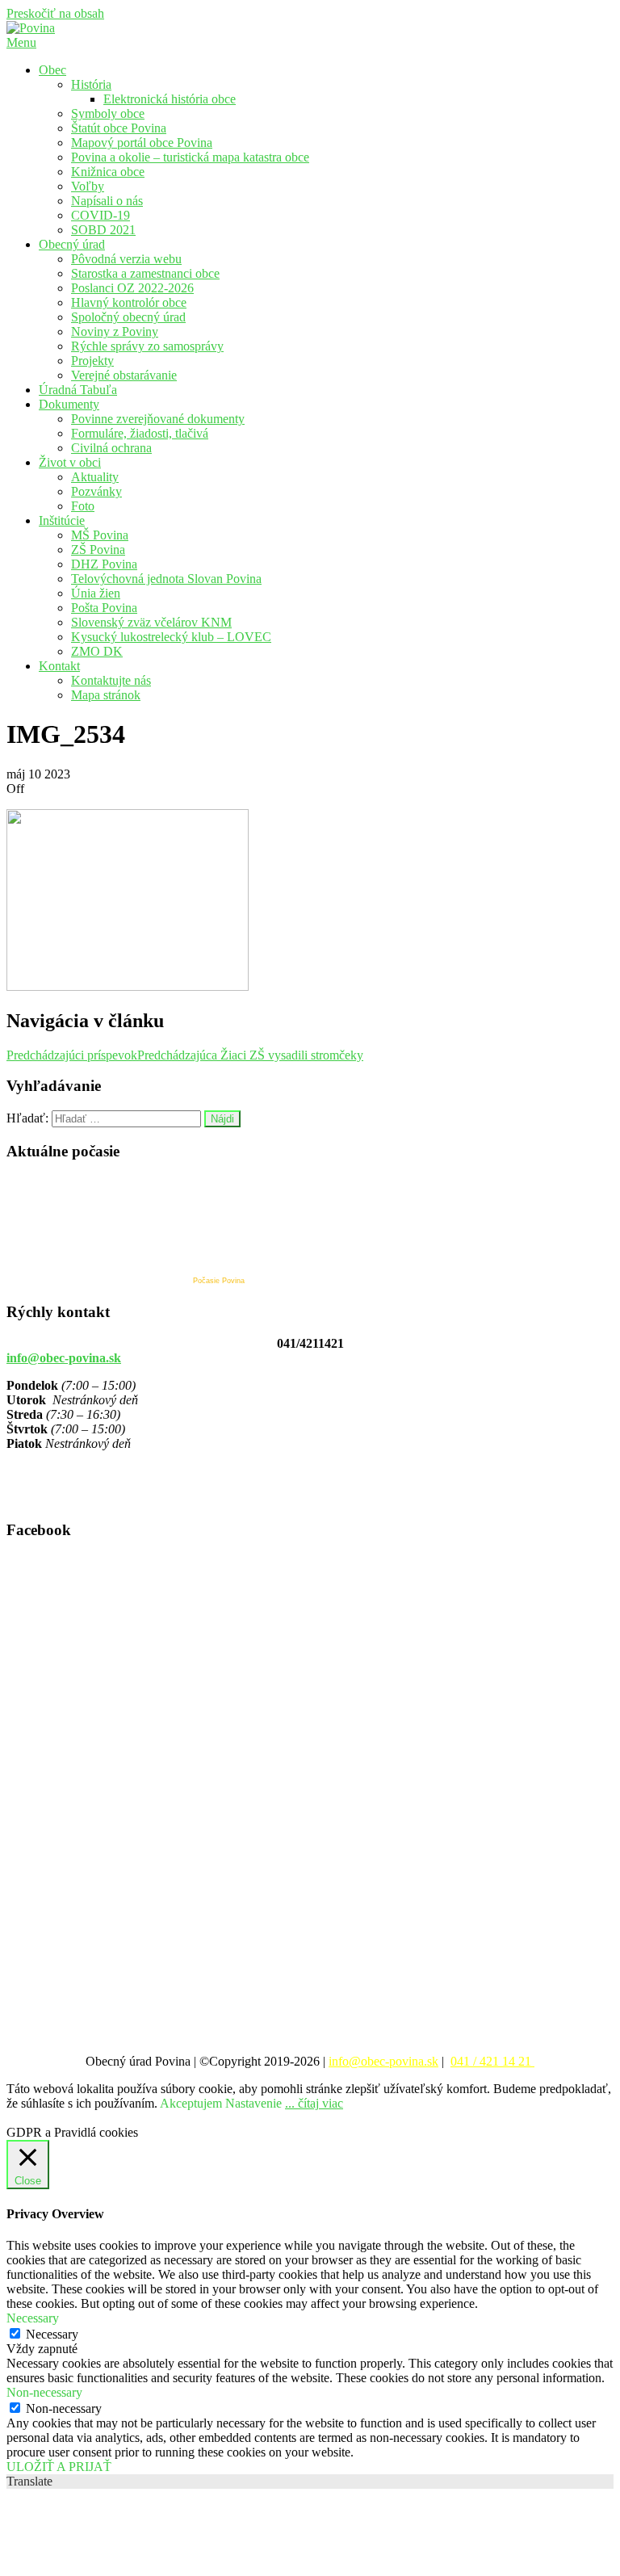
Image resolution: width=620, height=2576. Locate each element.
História (91, 84)
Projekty (92, 361)
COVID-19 (101, 215)
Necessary (52, 2334)
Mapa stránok (106, 695)
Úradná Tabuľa (78, 390)
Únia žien (96, 593)
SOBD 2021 (103, 230)
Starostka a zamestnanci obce (145, 273)
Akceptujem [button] (191, 2103)
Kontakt (59, 666)
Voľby (88, 186)
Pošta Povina (104, 608)
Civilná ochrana (111, 448)
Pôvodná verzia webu (126, 259)
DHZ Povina (104, 564)
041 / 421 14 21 (492, 2061)
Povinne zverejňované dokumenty (158, 419)
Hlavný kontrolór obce (129, 302)
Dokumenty (69, 404)
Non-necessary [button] (44, 2392)
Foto (83, 506)
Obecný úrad (72, 244)
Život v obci (70, 462)
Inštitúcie (62, 520)
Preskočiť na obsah (55, 13)
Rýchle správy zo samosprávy (147, 346)
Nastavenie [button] (253, 2103)
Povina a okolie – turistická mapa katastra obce (190, 157)
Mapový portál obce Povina (142, 143)
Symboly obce (108, 113)
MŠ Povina (100, 535)
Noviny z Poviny (115, 331)
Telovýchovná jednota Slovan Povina (166, 579)
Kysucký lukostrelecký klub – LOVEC (171, 637)
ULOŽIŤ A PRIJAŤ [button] (59, 2467)
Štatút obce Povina (119, 128)
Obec (52, 70)
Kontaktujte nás (111, 680)
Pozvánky (96, 491)
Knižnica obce (108, 172)
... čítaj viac (314, 2103)
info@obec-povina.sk (64, 1358)
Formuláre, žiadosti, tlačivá (140, 433)
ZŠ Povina (98, 550)
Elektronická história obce (170, 99)
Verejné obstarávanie (124, 375)
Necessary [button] (33, 2318)
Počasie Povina (219, 1281)
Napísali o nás (107, 201)
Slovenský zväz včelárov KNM (151, 622)
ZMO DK (97, 651)
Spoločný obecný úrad (128, 317)
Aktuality (95, 477)
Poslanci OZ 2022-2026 (132, 288)
